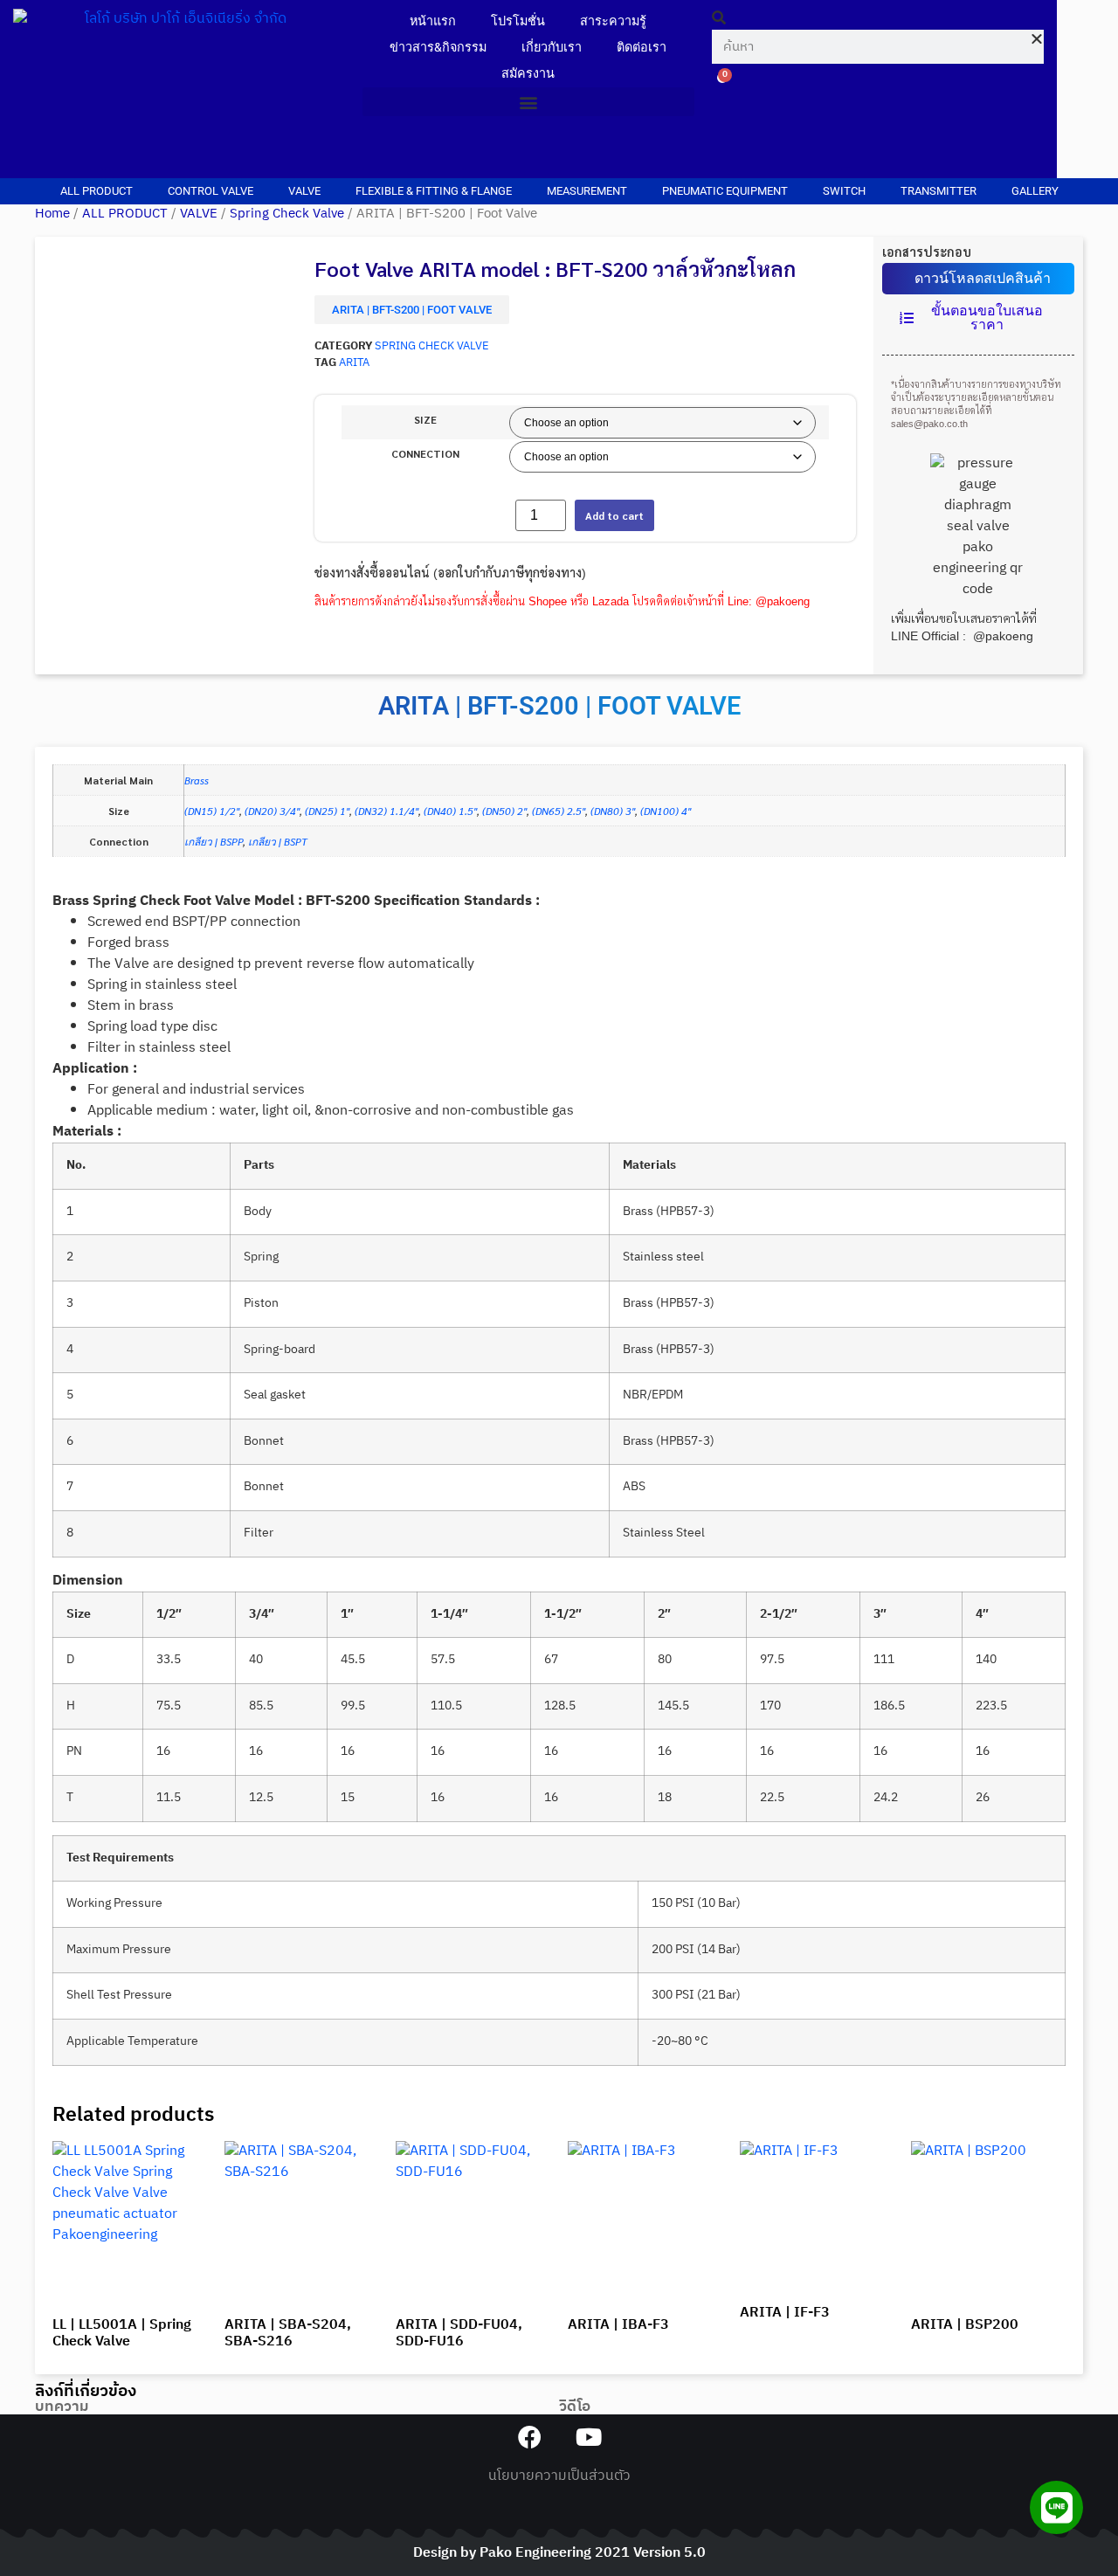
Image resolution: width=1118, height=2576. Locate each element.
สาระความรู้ (613, 21)
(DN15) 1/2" (212, 811)
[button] (528, 102)
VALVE (304, 191)
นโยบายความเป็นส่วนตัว (559, 2476)
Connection (425, 453)
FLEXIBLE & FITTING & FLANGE (434, 191)
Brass (197, 780)
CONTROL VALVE (210, 191)
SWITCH (844, 191)
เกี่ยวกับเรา (552, 48)
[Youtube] (588, 2437)
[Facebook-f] (530, 2437)
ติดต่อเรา (642, 48)
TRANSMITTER (939, 191)
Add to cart (614, 515)
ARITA (354, 363)
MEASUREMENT (587, 191)
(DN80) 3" (613, 811)
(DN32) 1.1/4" (386, 811)
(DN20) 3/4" (272, 811)
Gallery (1035, 191)
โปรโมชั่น (518, 21)
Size (425, 419)
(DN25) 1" (327, 811)
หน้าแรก (433, 21)
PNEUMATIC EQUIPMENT (725, 191)
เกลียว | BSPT (278, 841)
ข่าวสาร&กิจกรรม (438, 48)
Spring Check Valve (287, 214)
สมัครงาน (528, 74)
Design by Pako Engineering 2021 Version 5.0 (559, 2553)
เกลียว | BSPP (214, 841)
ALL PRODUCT (97, 191)
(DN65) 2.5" (559, 811)
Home (52, 214)
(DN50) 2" (504, 811)
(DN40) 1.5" (450, 811)
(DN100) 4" (666, 811)
